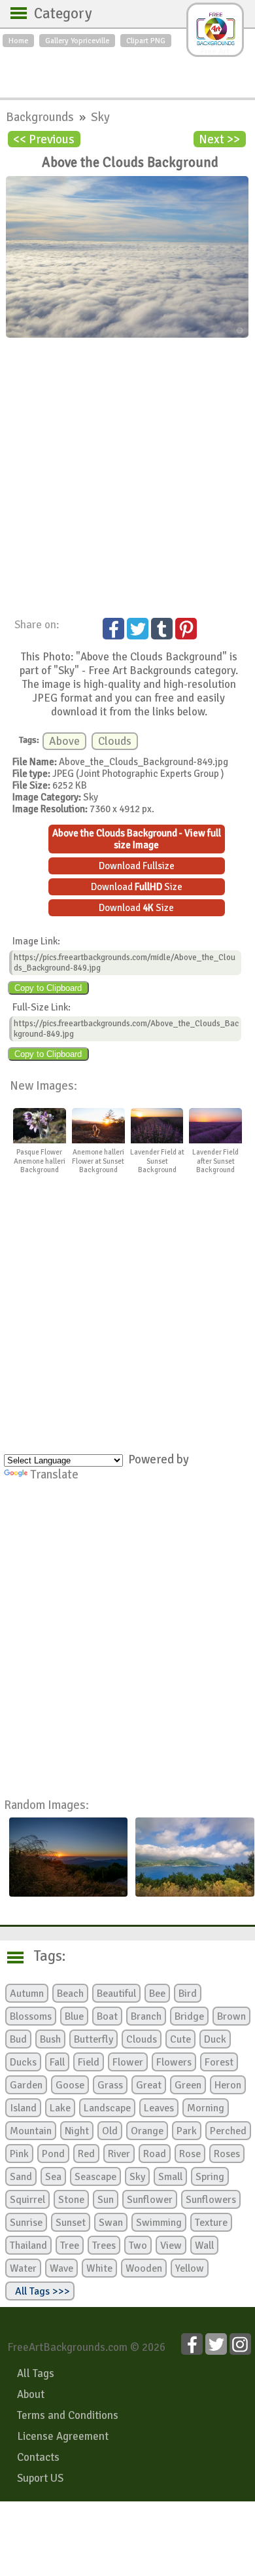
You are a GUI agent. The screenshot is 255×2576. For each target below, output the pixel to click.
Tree (70, 2245)
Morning (206, 2108)
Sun (106, 2200)
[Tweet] (138, 629)
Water (23, 2268)
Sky (100, 117)
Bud (18, 2039)
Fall (57, 2062)
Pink (19, 2154)
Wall (204, 2245)
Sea (53, 2177)
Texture (211, 2223)
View (171, 2245)
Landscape (107, 2108)
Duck (215, 2039)
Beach (70, 1994)
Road (155, 2154)
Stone (71, 2200)
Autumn (27, 1994)
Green (188, 2085)
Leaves (159, 2108)
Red (86, 2154)
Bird (188, 1994)
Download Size (137, 887)
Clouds (115, 741)
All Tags (36, 2373)
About (31, 2394)
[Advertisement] (127, 69)
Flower (128, 2062)
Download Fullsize (137, 866)
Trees (104, 2245)
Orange (147, 2131)
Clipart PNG (146, 41)
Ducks (23, 2062)
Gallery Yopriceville (77, 41)
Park (187, 2131)
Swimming (159, 2223)
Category (57, 14)
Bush (50, 2039)
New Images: (43, 1085)
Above (64, 741)
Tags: (42, 1956)
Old (110, 2131)
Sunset (71, 2223)
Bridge (189, 2016)
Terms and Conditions (68, 2415)
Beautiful (116, 1994)
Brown (231, 2016)
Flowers (174, 2062)
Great (149, 2085)
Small (170, 2177)
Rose (190, 2154)
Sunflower (150, 2200)
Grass (110, 2085)
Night (77, 2131)
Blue (74, 2016)
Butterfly (93, 2039)
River (119, 2154)
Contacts (38, 2457)
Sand (21, 2177)
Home (18, 41)
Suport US (40, 2478)
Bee (157, 1994)
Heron (228, 2085)
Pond (53, 2154)
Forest (219, 2062)
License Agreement (63, 2436)
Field (89, 2062)
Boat (107, 2016)
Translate (54, 1474)
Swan (111, 2223)
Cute (180, 2039)
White (99, 2268)
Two (138, 2245)
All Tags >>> (40, 2291)
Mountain (31, 2131)
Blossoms (31, 2016)
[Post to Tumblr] (162, 629)
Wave (61, 2268)
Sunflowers (211, 2200)
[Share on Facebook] (113, 629)
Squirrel (27, 2200)
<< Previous (44, 139)
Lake (60, 2108)
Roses (227, 2154)
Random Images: (46, 1805)
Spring (210, 2177)
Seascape (95, 2177)
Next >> (219, 139)
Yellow (190, 2268)
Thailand (28, 2245)
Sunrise (26, 2223)
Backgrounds (41, 117)
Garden (26, 2085)
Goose (70, 2085)
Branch (146, 2016)
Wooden (144, 2268)
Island (23, 2108)
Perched (228, 2131)
